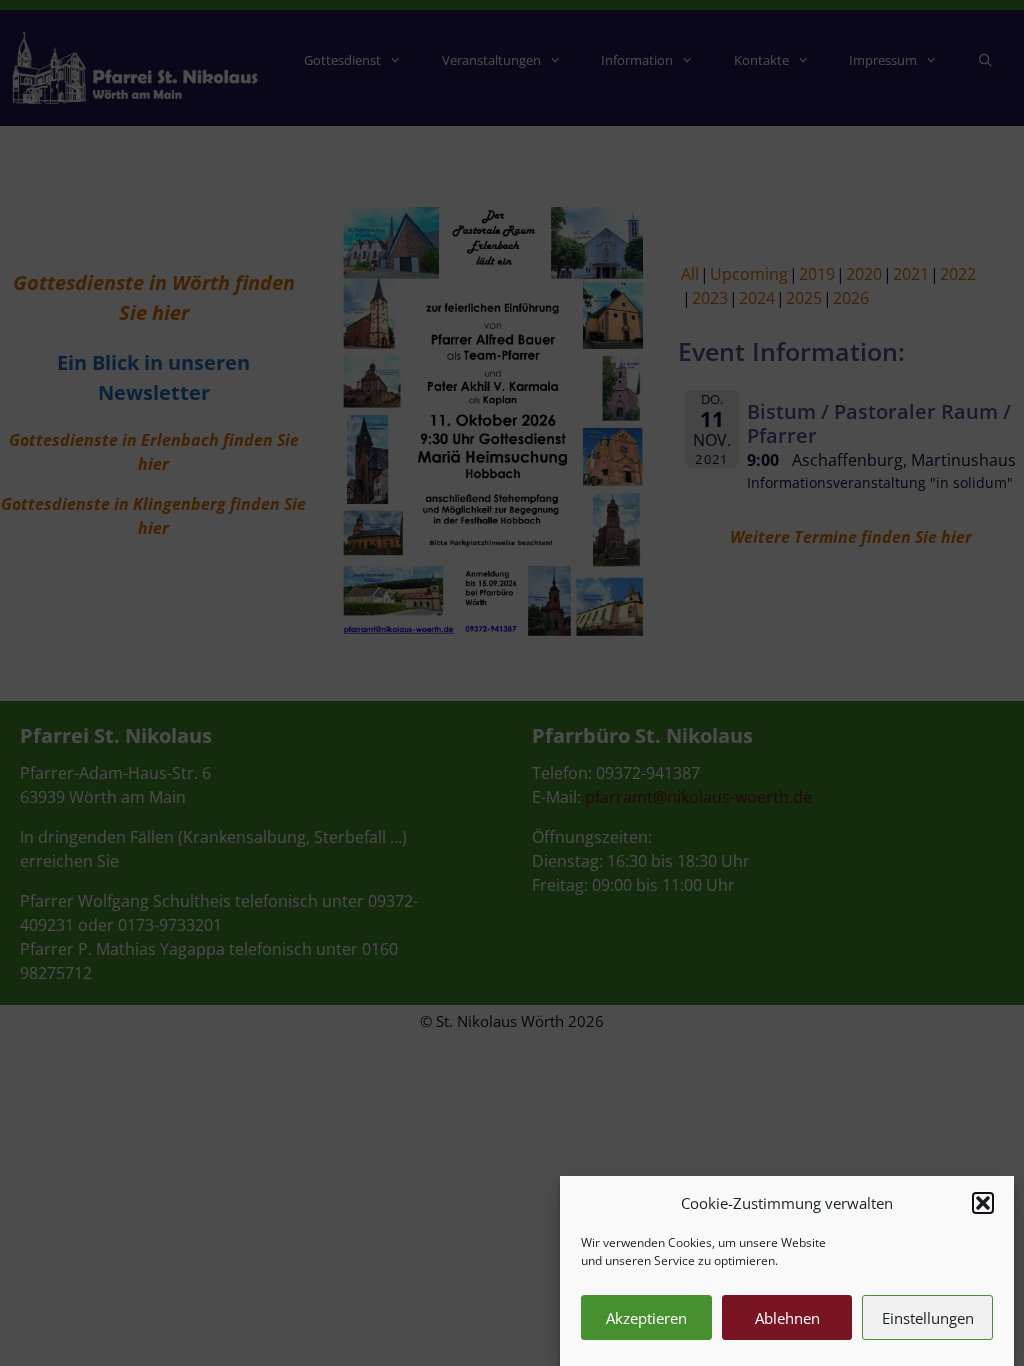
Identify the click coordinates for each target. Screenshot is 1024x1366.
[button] (983, 1203)
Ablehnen (787, 1318)
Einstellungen (928, 1318)
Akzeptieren (646, 1318)
